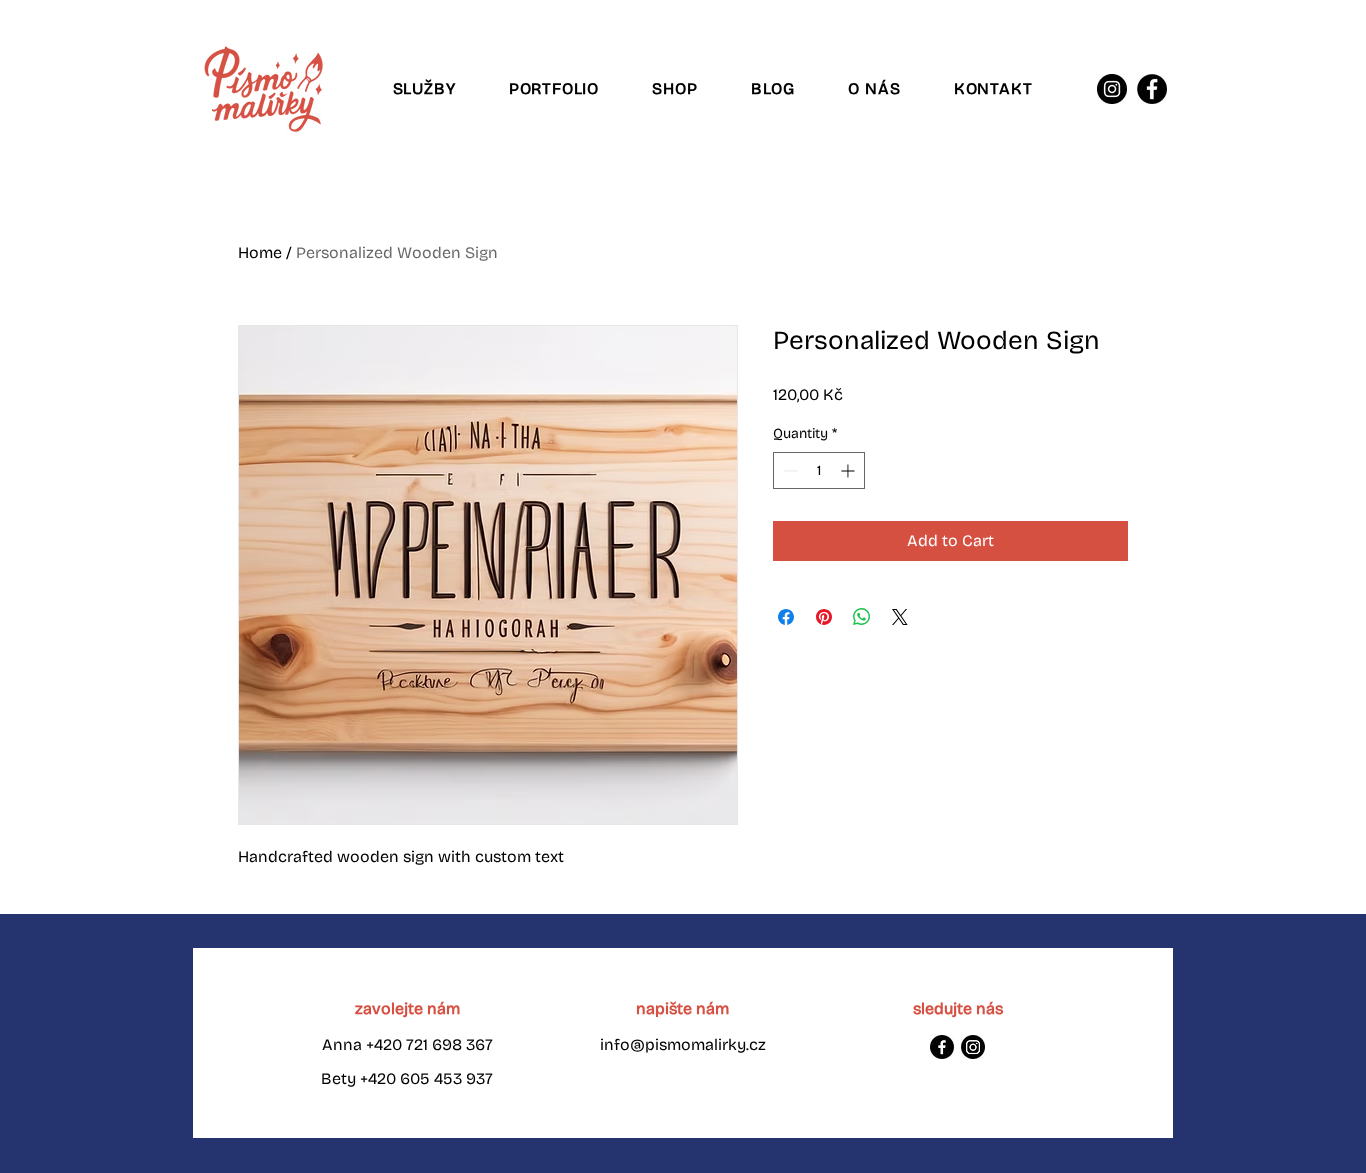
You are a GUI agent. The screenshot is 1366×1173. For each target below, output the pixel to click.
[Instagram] (1112, 89)
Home (260, 252)
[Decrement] (788, 470)
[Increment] (849, 470)
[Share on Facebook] (786, 617)
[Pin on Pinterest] (824, 617)
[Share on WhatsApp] (862, 617)
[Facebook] (1152, 89)
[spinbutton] (819, 470)
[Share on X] (900, 617)
